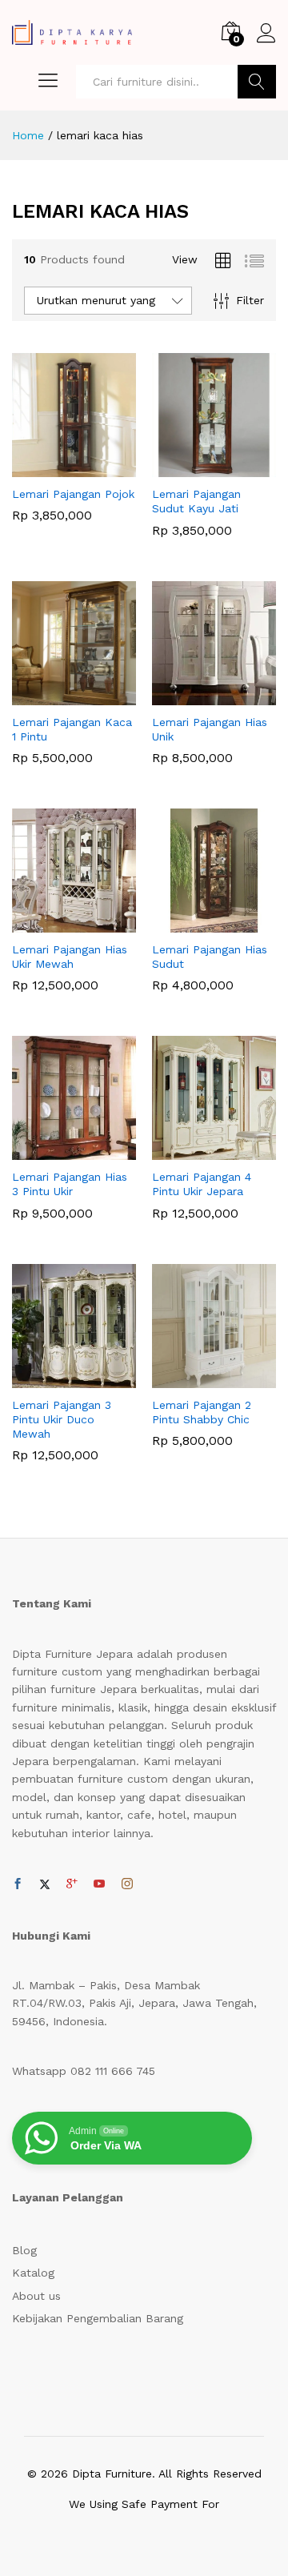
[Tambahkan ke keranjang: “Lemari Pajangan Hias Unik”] (196, 696)
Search (257, 82)
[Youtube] (99, 1884)
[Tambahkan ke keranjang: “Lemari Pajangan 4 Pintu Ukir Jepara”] (196, 1150)
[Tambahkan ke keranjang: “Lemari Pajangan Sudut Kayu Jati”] (196, 467)
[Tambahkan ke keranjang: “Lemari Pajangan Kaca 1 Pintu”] (56, 696)
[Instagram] (127, 1884)
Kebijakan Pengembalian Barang (98, 2318)
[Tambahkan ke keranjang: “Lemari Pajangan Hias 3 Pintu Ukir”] (56, 1150)
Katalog (33, 2273)
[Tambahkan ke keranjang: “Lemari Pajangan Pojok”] (56, 467)
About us (36, 2296)
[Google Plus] (72, 1884)
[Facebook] (18, 1884)
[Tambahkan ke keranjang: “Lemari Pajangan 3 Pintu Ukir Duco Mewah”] (56, 1378)
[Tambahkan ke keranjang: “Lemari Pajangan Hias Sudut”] (196, 923)
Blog (24, 2250)
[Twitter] (45, 1884)
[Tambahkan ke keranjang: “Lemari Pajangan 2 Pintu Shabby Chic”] (196, 1378)
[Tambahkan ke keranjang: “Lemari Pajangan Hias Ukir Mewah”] (56, 923)
